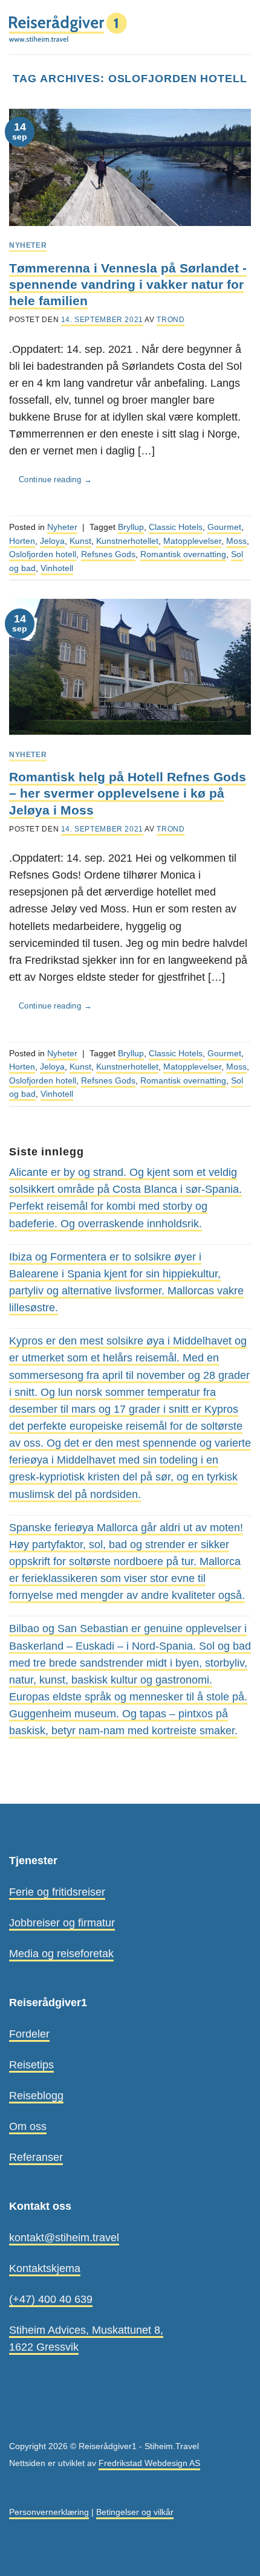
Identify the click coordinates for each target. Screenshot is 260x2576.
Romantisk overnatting (183, 554)
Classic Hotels (176, 527)
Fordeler (29, 2034)
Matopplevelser (192, 541)
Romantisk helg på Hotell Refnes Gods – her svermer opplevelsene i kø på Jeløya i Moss (128, 793)
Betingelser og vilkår (135, 2512)
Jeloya (52, 541)
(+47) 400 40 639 (51, 2299)
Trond (171, 320)
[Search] (221, 27)
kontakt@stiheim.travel (64, 2238)
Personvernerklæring (49, 2512)
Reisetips (31, 2065)
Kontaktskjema (45, 2268)
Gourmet (224, 527)
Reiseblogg (36, 2096)
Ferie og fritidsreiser (57, 1892)
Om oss (28, 2126)
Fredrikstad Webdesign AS (149, 2463)
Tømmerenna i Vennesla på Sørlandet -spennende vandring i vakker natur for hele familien (128, 285)
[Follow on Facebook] (17, 2419)
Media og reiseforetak (61, 1954)
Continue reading (55, 479)
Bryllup (131, 527)
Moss (236, 541)
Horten (22, 541)
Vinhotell (57, 568)
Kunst (80, 541)
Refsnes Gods (108, 554)
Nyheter (28, 245)
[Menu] (243, 27)
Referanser (36, 2157)
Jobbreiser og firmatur (62, 1923)
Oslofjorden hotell (43, 554)
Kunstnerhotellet (127, 541)
